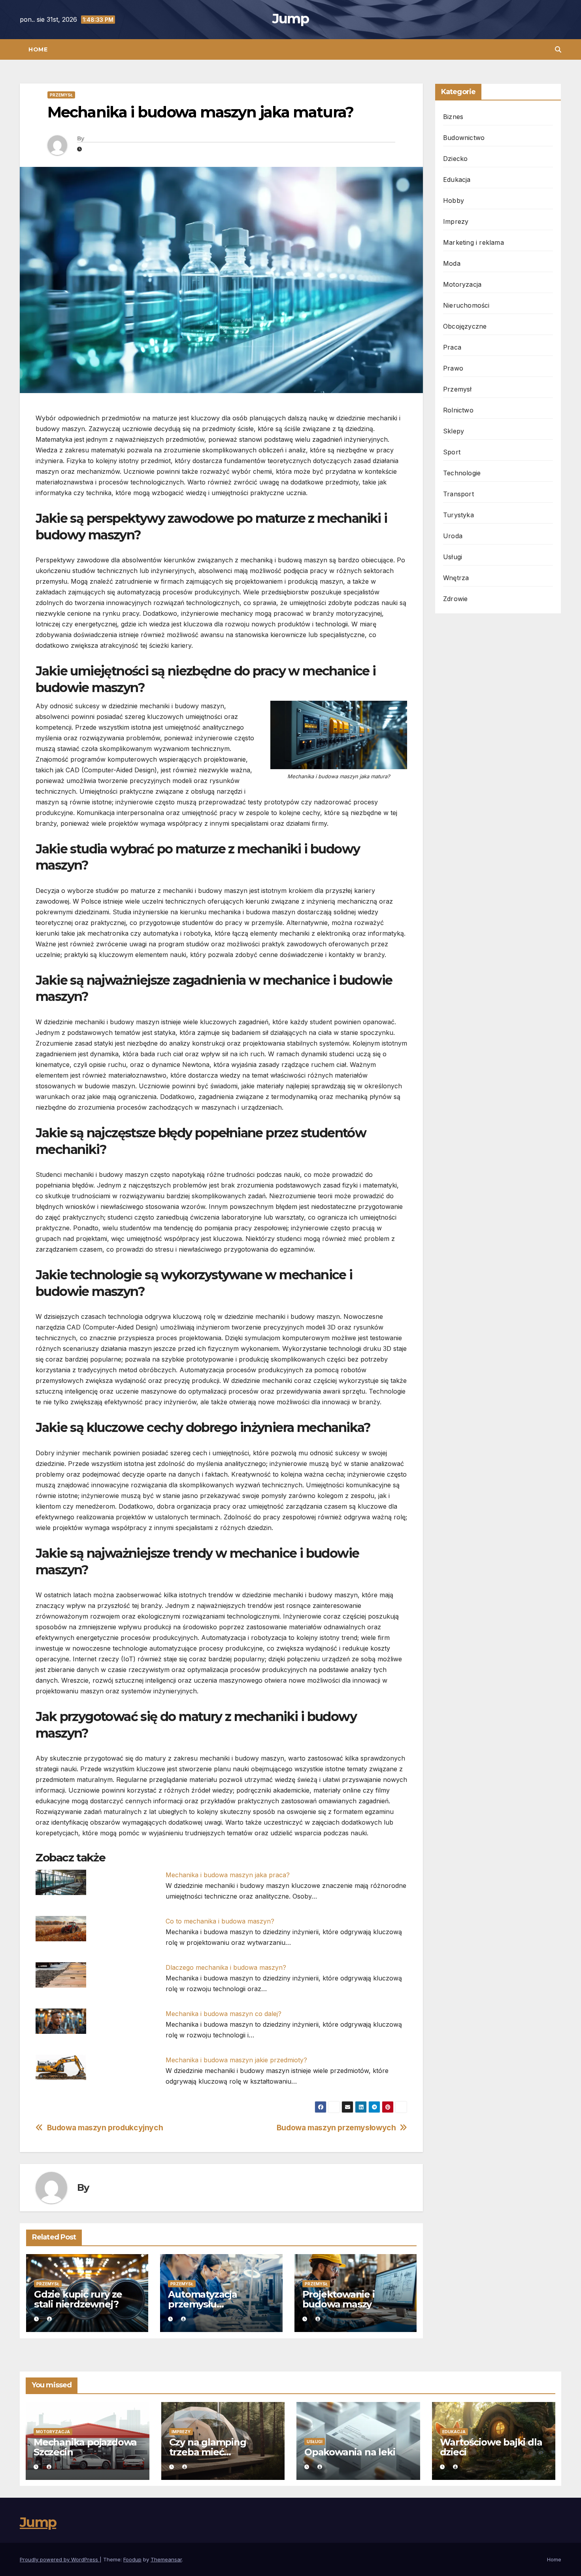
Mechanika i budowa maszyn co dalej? (224, 2014)
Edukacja (457, 180)
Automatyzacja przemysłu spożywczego (202, 2304)
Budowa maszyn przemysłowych (336, 2128)
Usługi (453, 557)
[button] (558, 49)
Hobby (454, 200)
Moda (452, 263)
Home (38, 49)
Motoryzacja (462, 284)
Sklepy (454, 431)
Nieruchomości (466, 305)
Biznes (453, 117)
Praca (452, 347)
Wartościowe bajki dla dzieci (491, 2447)
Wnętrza (456, 578)
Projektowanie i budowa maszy (339, 2299)
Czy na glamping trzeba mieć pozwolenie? (208, 2452)
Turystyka (458, 515)
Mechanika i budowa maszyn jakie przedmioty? (236, 2060)
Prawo (453, 368)
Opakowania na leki (350, 2452)
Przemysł (61, 95)
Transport (458, 494)
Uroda (453, 536)
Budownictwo (464, 138)
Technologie (462, 473)
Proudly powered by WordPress (60, 2559)
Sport (452, 452)
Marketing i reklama (473, 242)
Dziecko (455, 159)
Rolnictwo (458, 410)
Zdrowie (455, 599)
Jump (290, 19)
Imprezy (456, 221)
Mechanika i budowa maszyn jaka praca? (228, 1875)
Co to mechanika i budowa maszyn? (220, 1921)
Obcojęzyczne (465, 326)
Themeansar (166, 2559)
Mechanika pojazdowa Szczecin (85, 2447)
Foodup (132, 2559)
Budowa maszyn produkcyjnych (105, 2128)
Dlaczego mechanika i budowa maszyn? (226, 1967)
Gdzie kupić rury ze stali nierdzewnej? (78, 2299)
